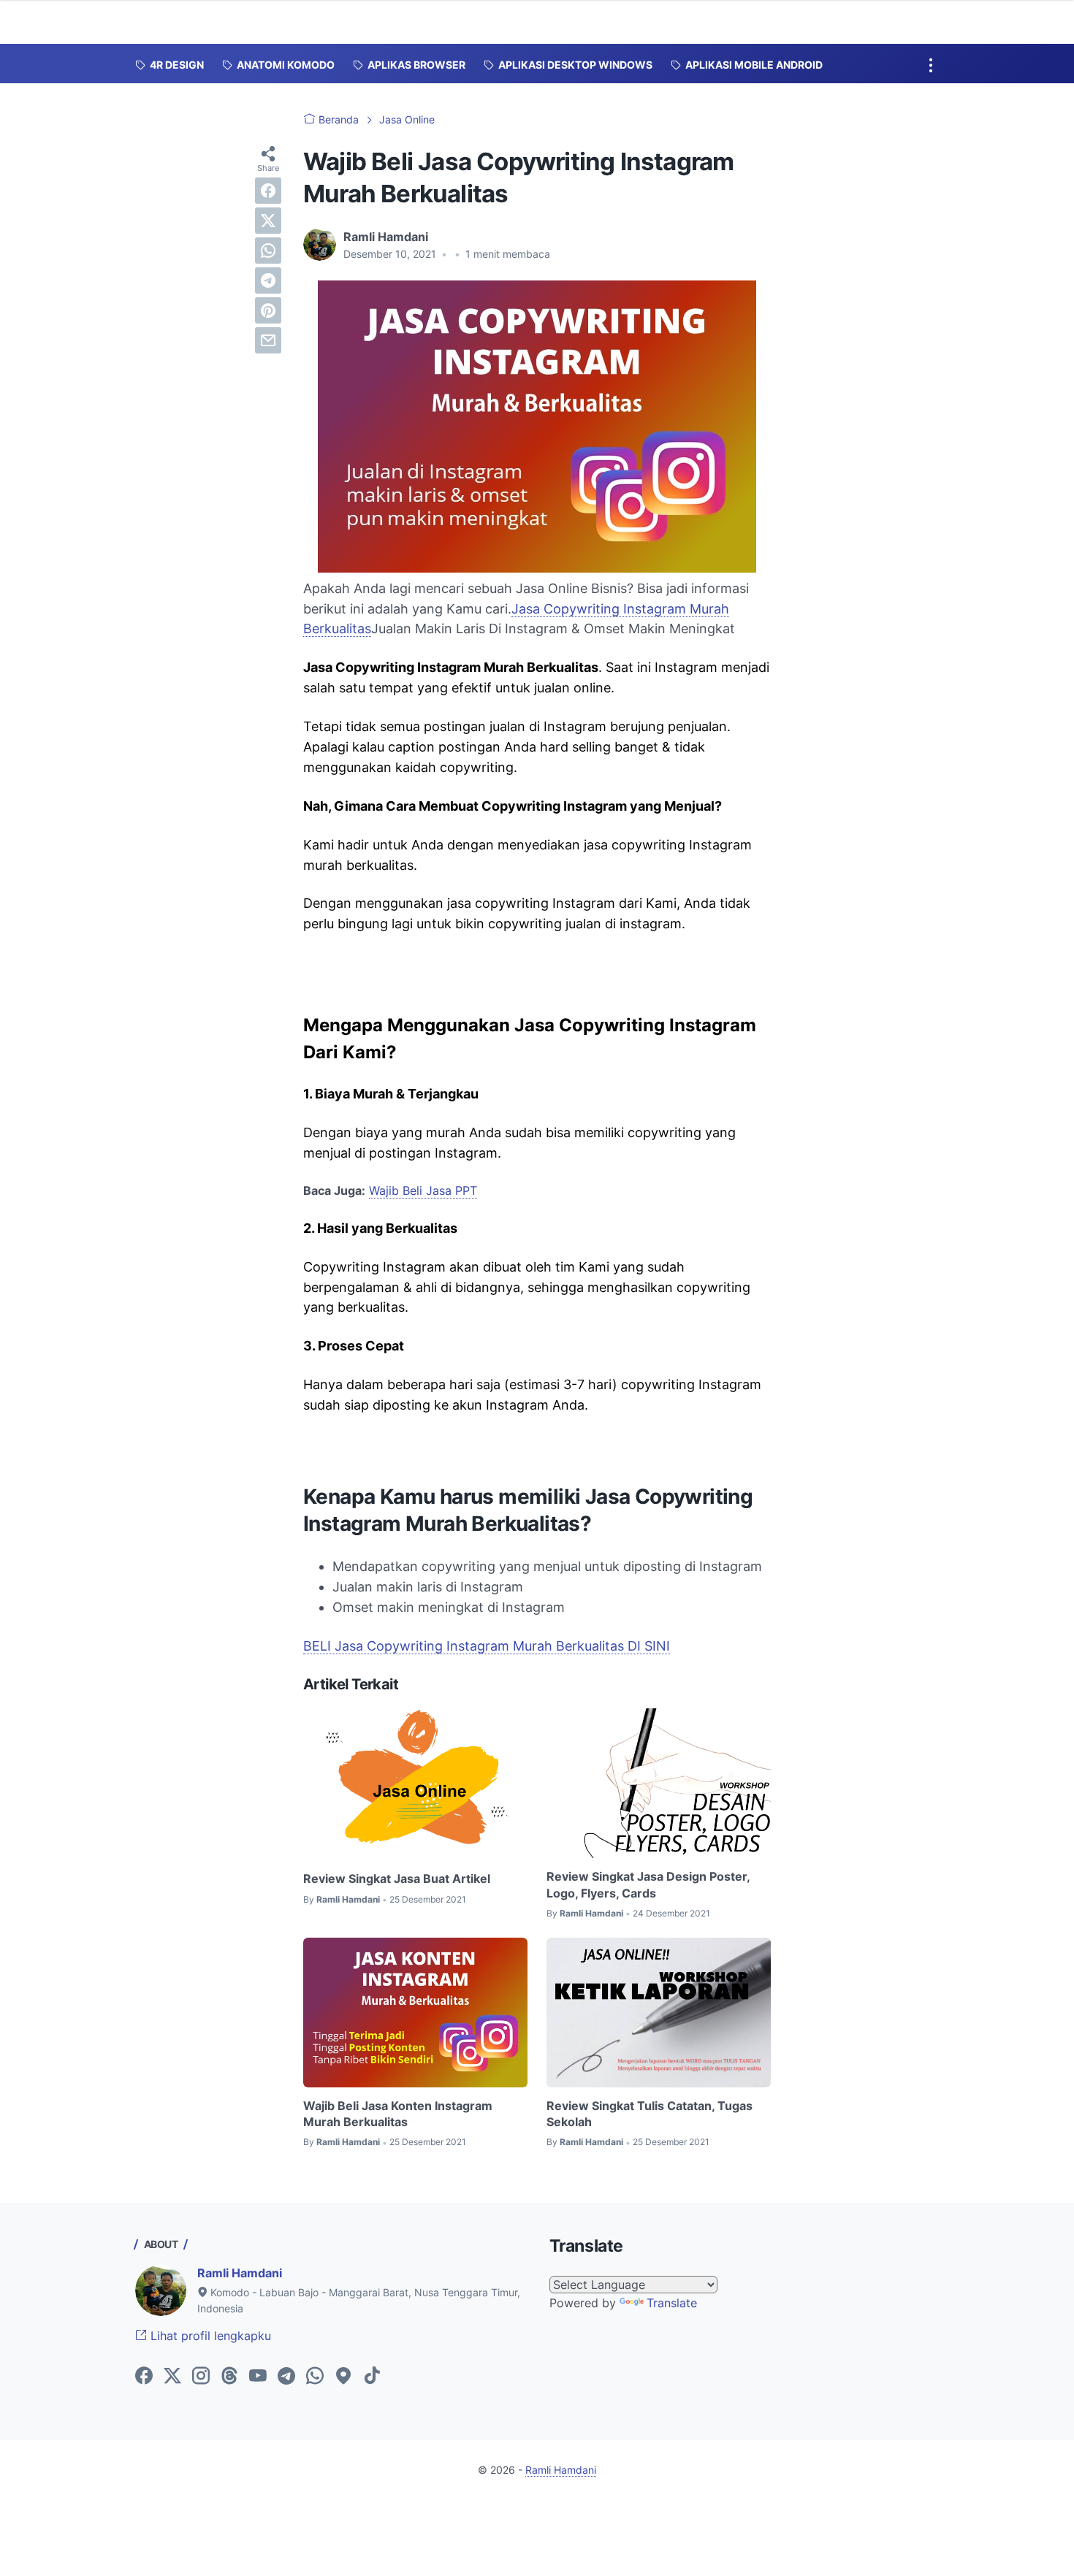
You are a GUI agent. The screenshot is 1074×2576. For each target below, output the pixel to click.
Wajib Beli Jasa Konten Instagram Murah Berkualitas (398, 2114)
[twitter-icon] (172, 2377)
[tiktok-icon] (372, 2377)
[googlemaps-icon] (343, 2377)
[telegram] (268, 280)
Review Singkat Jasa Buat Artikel (397, 1879)
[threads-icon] (229, 2377)
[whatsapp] (268, 251)
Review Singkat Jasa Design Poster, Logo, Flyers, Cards (648, 1884)
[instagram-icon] (201, 2377)
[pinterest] (268, 310)
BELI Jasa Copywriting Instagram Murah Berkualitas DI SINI (487, 1646)
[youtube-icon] (258, 2377)
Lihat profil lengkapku (209, 2336)
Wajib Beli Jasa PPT (423, 1190)
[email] (268, 340)
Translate (672, 2303)
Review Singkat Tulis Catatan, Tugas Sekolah (650, 2114)
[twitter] (268, 221)
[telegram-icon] (286, 2377)
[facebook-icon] (144, 2377)
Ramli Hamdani (240, 2273)
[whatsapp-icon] (315, 2377)
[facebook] (268, 191)
